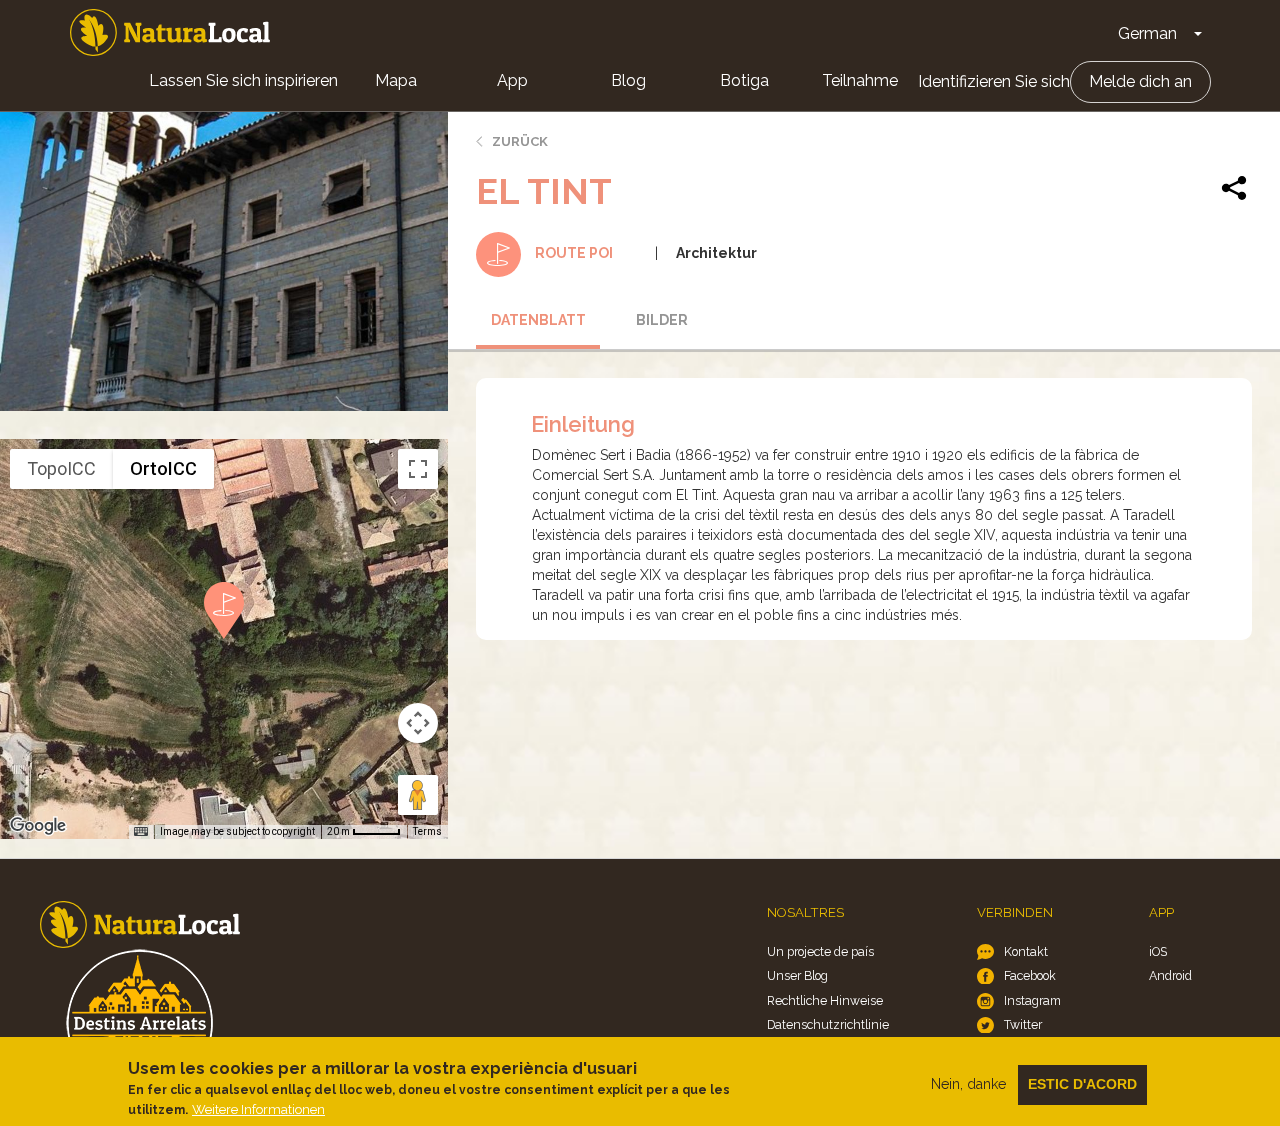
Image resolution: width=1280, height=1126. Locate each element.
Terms (427, 831)
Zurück (520, 141)
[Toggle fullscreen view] (418, 469)
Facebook (1030, 975)
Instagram (1032, 1000)
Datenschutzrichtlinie (828, 1024)
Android (1170, 975)
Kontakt (1026, 951)
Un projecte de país (820, 951)
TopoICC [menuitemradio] (61, 468)
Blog (628, 80)
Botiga (744, 80)
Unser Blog (797, 975)
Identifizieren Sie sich (994, 81)
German (1147, 33)
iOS (1158, 951)
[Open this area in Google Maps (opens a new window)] (38, 826)
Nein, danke (968, 1084)
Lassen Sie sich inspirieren (243, 80)
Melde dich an (1140, 81)
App (512, 80)
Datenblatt (538, 320)
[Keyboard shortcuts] (141, 832)
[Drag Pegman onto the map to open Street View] (418, 795)
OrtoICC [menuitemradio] (163, 468)
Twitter (1023, 1024)
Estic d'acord (1082, 1084)
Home (170, 32)
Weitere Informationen (258, 1109)
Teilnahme (860, 80)
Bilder (662, 320)
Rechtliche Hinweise (825, 1000)
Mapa (396, 80)
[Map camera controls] (418, 723)
